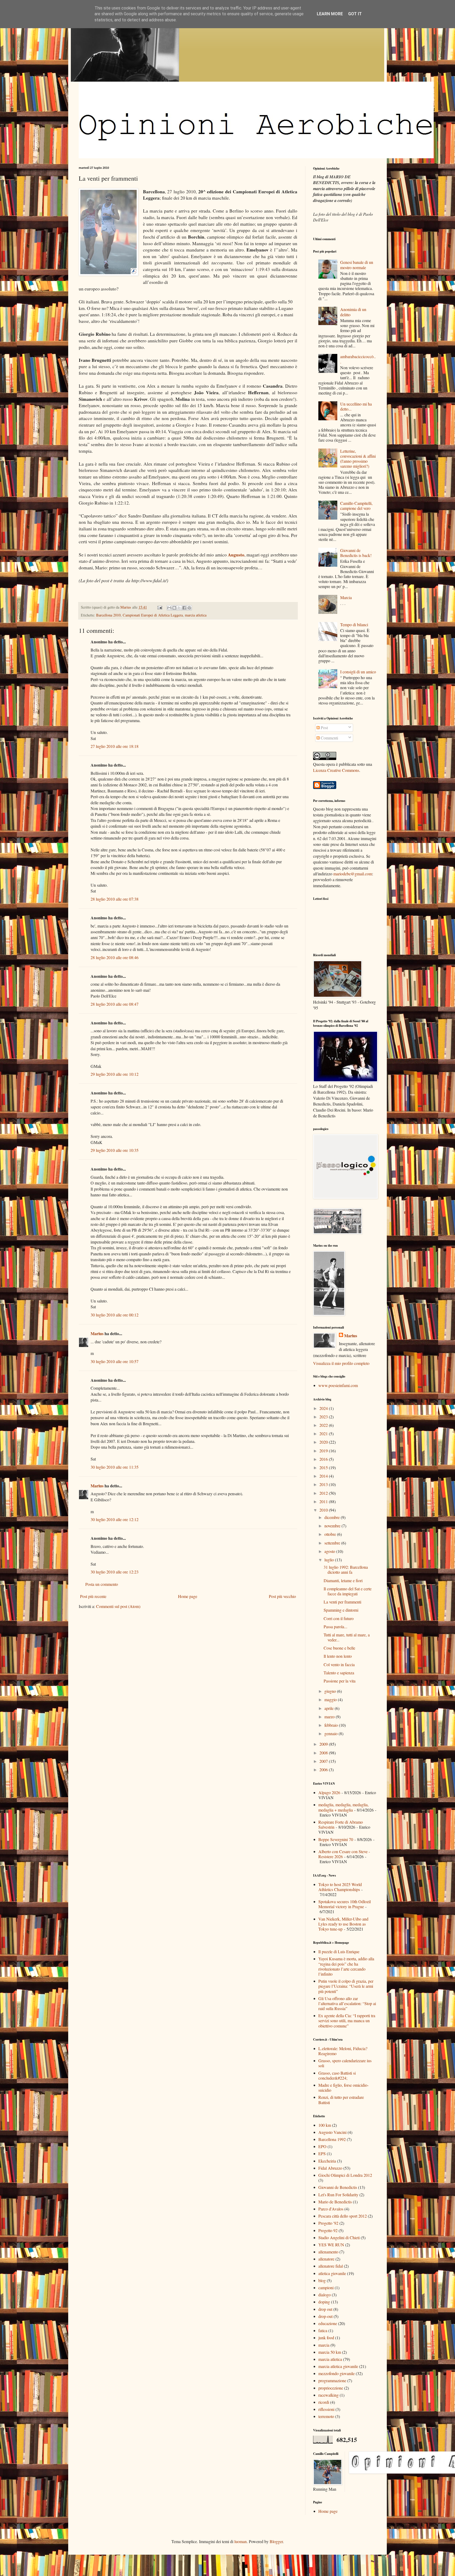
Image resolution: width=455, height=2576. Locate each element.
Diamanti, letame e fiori (343, 1580)
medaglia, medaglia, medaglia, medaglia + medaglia (343, 1807)
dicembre (333, 1517)
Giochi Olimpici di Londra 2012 (345, 2175)
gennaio (332, 1733)
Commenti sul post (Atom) (118, 1606)
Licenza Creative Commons (336, 770)
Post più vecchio (282, 1596)
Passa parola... (335, 1627)
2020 (324, 1442)
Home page (188, 1596)
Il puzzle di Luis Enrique (339, 1951)
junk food (326, 2338)
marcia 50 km (330, 2352)
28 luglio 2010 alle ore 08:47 (115, 1004)
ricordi (324, 2402)
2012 (324, 1493)
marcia (324, 2345)
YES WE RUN (331, 2245)
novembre (333, 1526)
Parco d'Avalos (331, 2209)
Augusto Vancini (332, 2132)
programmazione (332, 2380)
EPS (322, 2153)
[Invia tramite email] (169, 608)
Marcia (346, 597)
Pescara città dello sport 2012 (343, 2216)
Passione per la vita (340, 1681)
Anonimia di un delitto (353, 312)
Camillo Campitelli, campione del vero (356, 506)
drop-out (325, 2316)
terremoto (326, 2416)
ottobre (331, 1534)
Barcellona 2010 (108, 615)
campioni (326, 2288)
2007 (324, 1761)
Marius (97, 1333)
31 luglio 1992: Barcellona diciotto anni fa (346, 1570)
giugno (331, 1691)
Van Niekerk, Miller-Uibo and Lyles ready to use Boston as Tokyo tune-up (343, 1924)
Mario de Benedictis (335, 2202)
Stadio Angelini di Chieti (339, 2237)
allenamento (328, 2252)
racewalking (328, 2395)
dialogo (325, 2295)
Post (324, 727)
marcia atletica (196, 615)
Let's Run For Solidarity (338, 2195)
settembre (333, 1543)
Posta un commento (102, 1584)
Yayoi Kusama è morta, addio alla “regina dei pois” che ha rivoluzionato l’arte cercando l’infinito (346, 1966)
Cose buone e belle (339, 1648)
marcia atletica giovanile (338, 2366)
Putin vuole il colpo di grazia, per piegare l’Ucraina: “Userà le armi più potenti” (346, 1986)
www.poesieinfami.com (338, 1385)
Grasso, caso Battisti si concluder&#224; (337, 2075)
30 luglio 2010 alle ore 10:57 (115, 1361)
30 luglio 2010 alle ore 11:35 (115, 1467)
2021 (324, 1433)
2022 (324, 1425)
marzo (330, 1717)
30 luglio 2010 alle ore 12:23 (115, 1572)
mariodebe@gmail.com (353, 874)
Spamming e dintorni (341, 1610)
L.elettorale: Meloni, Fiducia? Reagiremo (343, 2051)
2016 (324, 1459)
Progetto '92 (328, 2223)
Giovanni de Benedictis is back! (356, 553)
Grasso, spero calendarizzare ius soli (345, 2063)
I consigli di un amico (358, 672)
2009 (324, 1744)
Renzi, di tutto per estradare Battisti (341, 2100)
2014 (324, 1476)
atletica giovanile (332, 2273)
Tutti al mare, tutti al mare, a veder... (347, 1637)
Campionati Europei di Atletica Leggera (153, 615)
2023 (324, 1417)
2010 (324, 1510)
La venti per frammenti (342, 1602)
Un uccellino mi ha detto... (356, 406)
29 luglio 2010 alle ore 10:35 (115, 1150)
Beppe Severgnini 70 (336, 1839)
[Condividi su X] (179, 608)
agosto (330, 1551)
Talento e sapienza (339, 1673)
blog (322, 2280)
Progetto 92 (328, 2230)
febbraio (332, 1725)
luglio (330, 1560)
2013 (324, 1484)
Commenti (329, 738)
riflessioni (326, 2409)
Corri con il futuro (339, 1618)
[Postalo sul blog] (174, 608)
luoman (241, 2541)
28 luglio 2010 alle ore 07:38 (115, 899)
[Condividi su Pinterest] (189, 608)
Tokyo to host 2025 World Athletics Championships (340, 1887)
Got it (355, 14)
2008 (324, 1753)
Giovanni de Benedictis (338, 2187)
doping (324, 2302)
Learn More (330, 14)
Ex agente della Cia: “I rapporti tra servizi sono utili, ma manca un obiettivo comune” (347, 2020)
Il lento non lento (338, 1656)
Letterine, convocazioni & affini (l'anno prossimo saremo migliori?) (358, 459)
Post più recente (93, 1596)
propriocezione (331, 2388)
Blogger (276, 2541)
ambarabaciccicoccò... (358, 359)
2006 (324, 1770)
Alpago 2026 (329, 1792)
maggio (331, 1699)
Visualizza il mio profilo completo (341, 1363)
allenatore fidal (331, 2266)
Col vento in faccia (339, 1664)
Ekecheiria (327, 2161)
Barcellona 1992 (332, 2139)
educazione (328, 2323)
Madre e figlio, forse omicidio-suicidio (343, 2088)
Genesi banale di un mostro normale (357, 265)
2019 (324, 1451)
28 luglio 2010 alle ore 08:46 (115, 957)
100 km (325, 2125)
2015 (324, 1467)
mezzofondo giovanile (337, 2373)
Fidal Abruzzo (330, 2168)
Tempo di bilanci (354, 625)
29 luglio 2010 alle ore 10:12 (115, 1074)
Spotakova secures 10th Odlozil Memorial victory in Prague (345, 1904)
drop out (325, 2309)
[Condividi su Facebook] (184, 608)
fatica (323, 2330)
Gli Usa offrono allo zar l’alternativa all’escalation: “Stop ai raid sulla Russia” (347, 2003)
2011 (324, 1501)
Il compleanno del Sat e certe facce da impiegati (348, 1591)
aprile (330, 1708)
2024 (324, 1408)
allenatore (326, 2259)
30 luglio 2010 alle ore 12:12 (115, 1519)
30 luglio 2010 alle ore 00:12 (115, 1315)
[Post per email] (159, 607)
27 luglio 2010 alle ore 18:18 (115, 746)
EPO (322, 2146)
